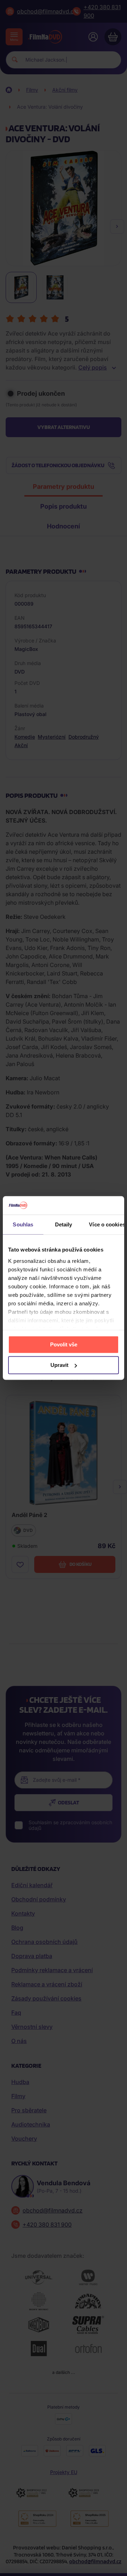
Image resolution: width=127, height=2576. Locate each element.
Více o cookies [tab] (107, 1224)
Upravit (59, 1365)
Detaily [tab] (64, 1224)
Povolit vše (64, 1344)
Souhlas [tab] (23, 1224)
